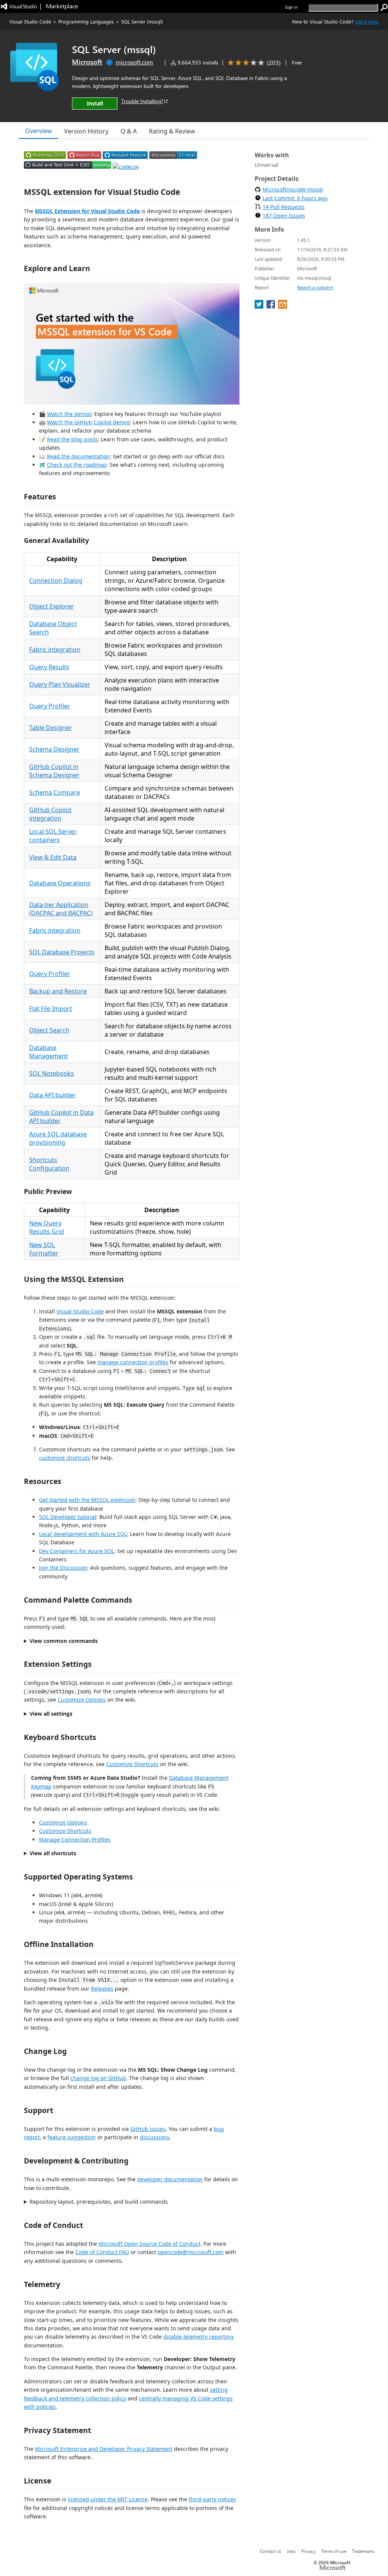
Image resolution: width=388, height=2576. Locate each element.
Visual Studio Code (30, 21)
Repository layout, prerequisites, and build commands (99, 2202)
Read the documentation (78, 456)
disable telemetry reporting (198, 2337)
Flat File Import (51, 1009)
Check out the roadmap (77, 465)
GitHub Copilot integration (50, 814)
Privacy (308, 2551)
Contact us (271, 2551)
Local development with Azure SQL (83, 1534)
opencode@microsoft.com (191, 2252)
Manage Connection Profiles (75, 1839)
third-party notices (212, 2499)
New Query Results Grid (47, 1227)
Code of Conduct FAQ (102, 2252)
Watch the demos (69, 414)
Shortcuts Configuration (49, 1164)
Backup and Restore (58, 991)
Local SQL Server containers (53, 836)
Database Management (48, 1052)
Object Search (49, 1030)
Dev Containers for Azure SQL (77, 1551)
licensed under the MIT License (108, 2499)
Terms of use (334, 2551)
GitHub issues (148, 2129)
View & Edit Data (53, 857)
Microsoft (87, 62)
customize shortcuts (65, 1458)
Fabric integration (55, 649)
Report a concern (315, 288)
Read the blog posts (72, 439)
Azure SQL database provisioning (58, 1138)
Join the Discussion (63, 1568)
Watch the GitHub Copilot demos (88, 422)
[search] (384, 8)
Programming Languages (86, 21)
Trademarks (363, 2551)
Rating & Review (172, 131)
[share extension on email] (282, 306)
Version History (86, 131)
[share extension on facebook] (271, 306)
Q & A (129, 131)
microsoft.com (134, 62)
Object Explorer (52, 606)
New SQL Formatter (44, 1249)
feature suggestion (72, 2137)
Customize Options (82, 1700)
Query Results (49, 667)
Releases (102, 1988)
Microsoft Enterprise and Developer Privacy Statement (104, 2449)
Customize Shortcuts (132, 1764)
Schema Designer (54, 749)
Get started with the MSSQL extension (87, 1500)
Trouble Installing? (142, 101)
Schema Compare (55, 792)
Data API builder (52, 1095)
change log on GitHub (98, 2078)
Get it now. (367, 21)
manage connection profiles (133, 1362)
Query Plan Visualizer (60, 684)
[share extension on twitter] (260, 306)
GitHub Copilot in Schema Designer (54, 771)
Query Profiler (50, 706)
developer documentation (170, 2179)
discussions (155, 2137)
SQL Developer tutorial (68, 1517)
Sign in (291, 7)
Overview (38, 131)
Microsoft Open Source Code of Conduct (149, 2244)
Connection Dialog (56, 580)
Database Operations (60, 883)
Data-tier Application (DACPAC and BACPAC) (61, 909)
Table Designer (51, 728)
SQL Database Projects (62, 952)
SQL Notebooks (52, 1073)
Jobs (291, 2551)
